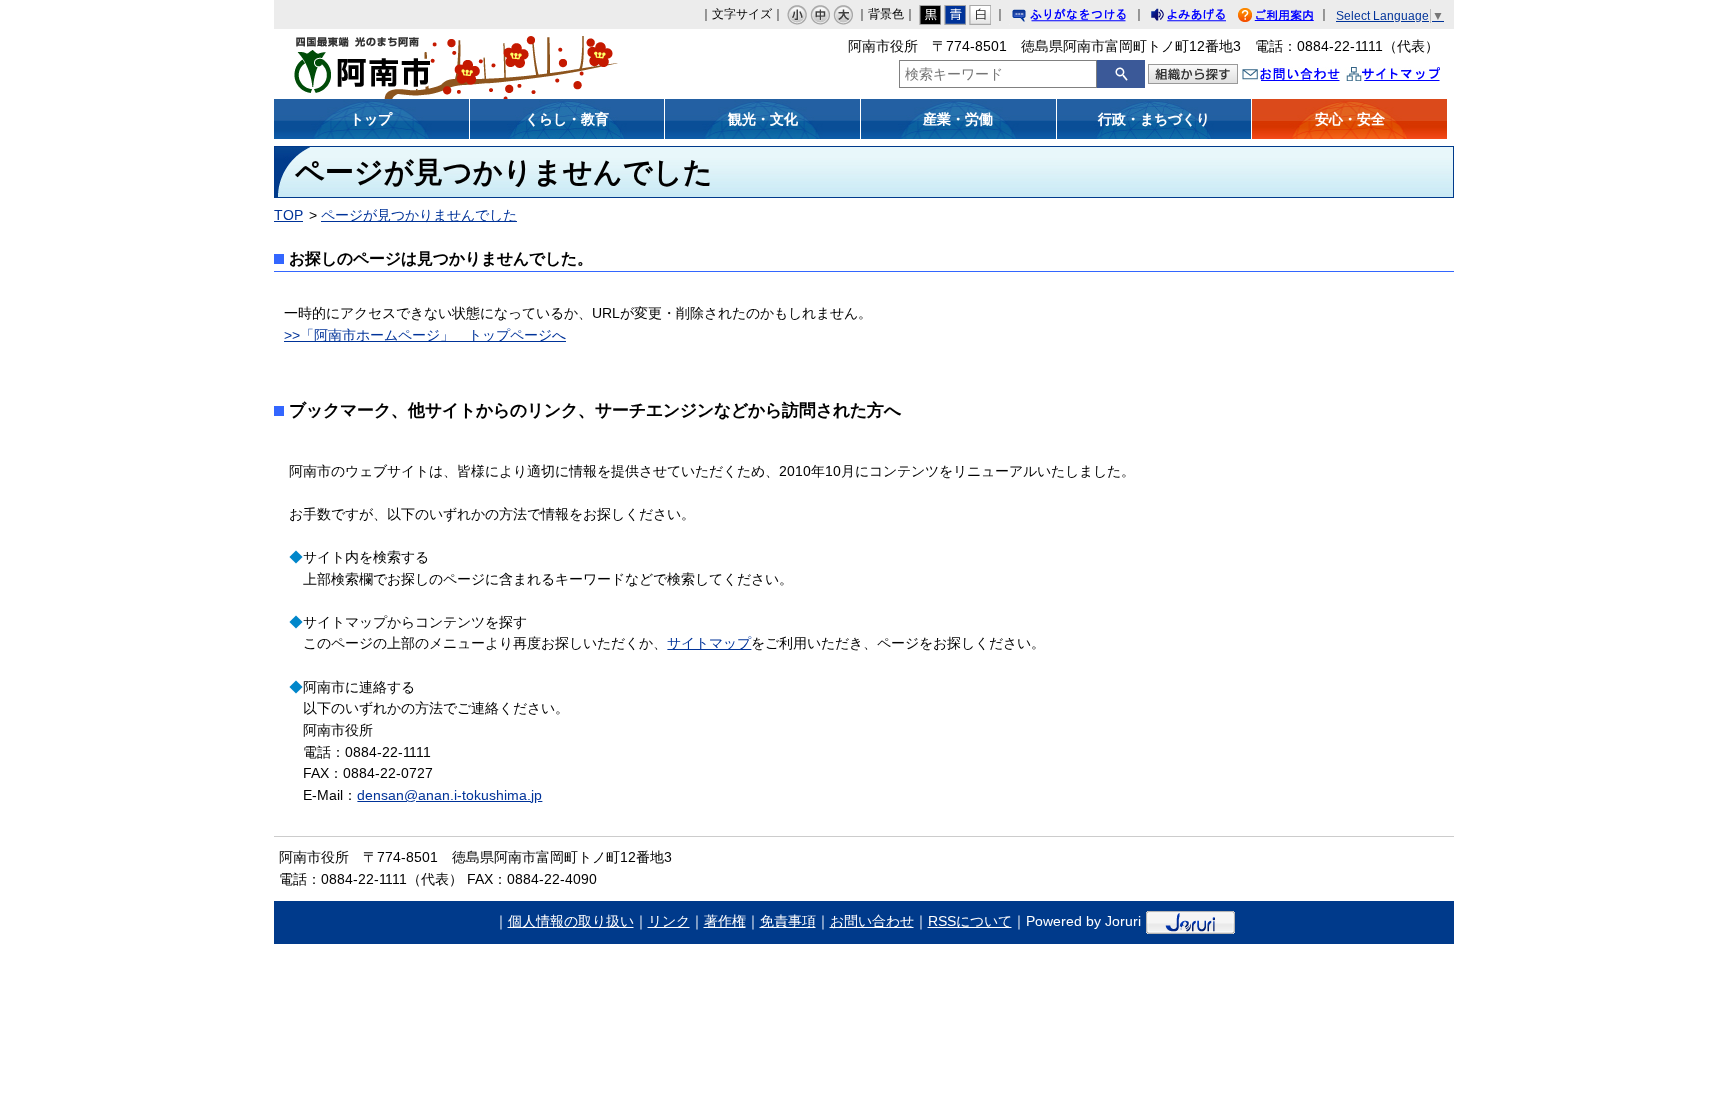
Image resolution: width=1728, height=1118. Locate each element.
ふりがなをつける (1088, 17)
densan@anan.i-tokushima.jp (449, 795)
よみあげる (1206, 17)
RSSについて (970, 921)
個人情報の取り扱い (571, 921)
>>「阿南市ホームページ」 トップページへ (425, 335)
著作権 (725, 921)
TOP (288, 215)
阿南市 (421, 64)
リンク (669, 921)
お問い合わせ (1311, 76)
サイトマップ (1414, 76)
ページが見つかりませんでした (419, 215)
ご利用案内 (1291, 17)
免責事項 (788, 921)
